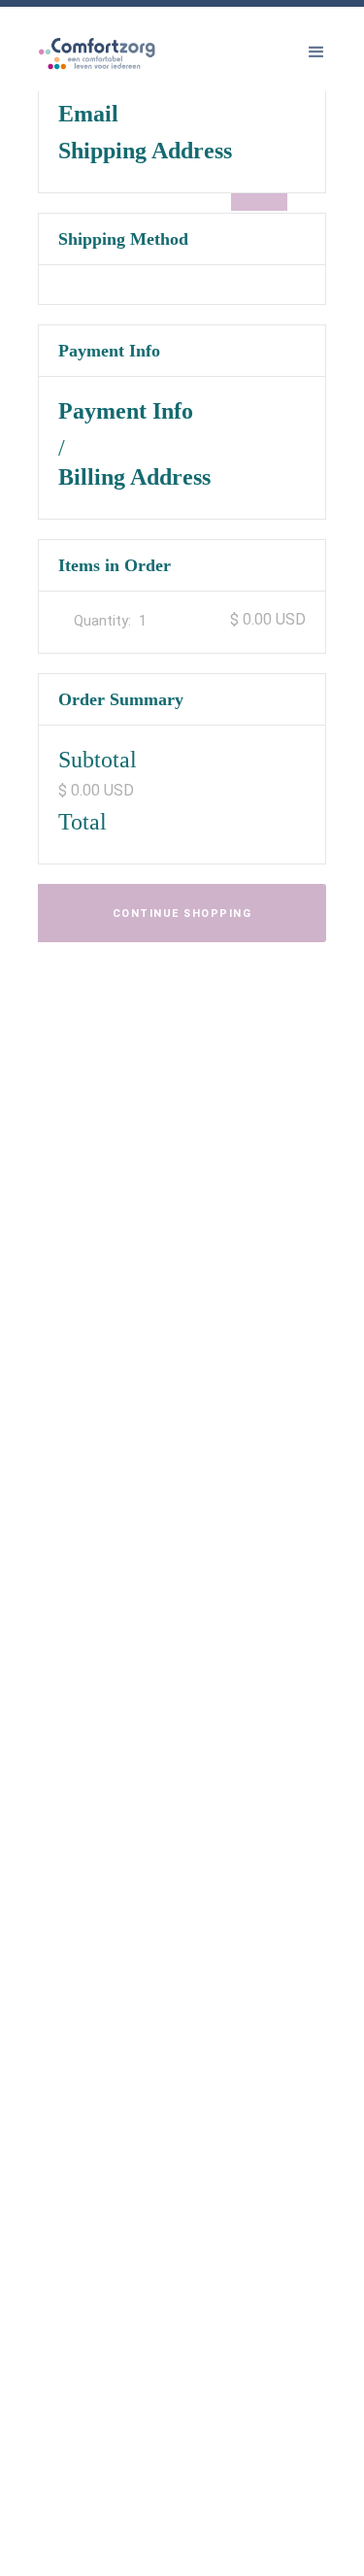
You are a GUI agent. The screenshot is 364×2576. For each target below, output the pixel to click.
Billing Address (134, 477)
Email (88, 114)
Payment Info (126, 411)
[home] (125, 77)
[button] (316, 52)
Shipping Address (145, 151)
